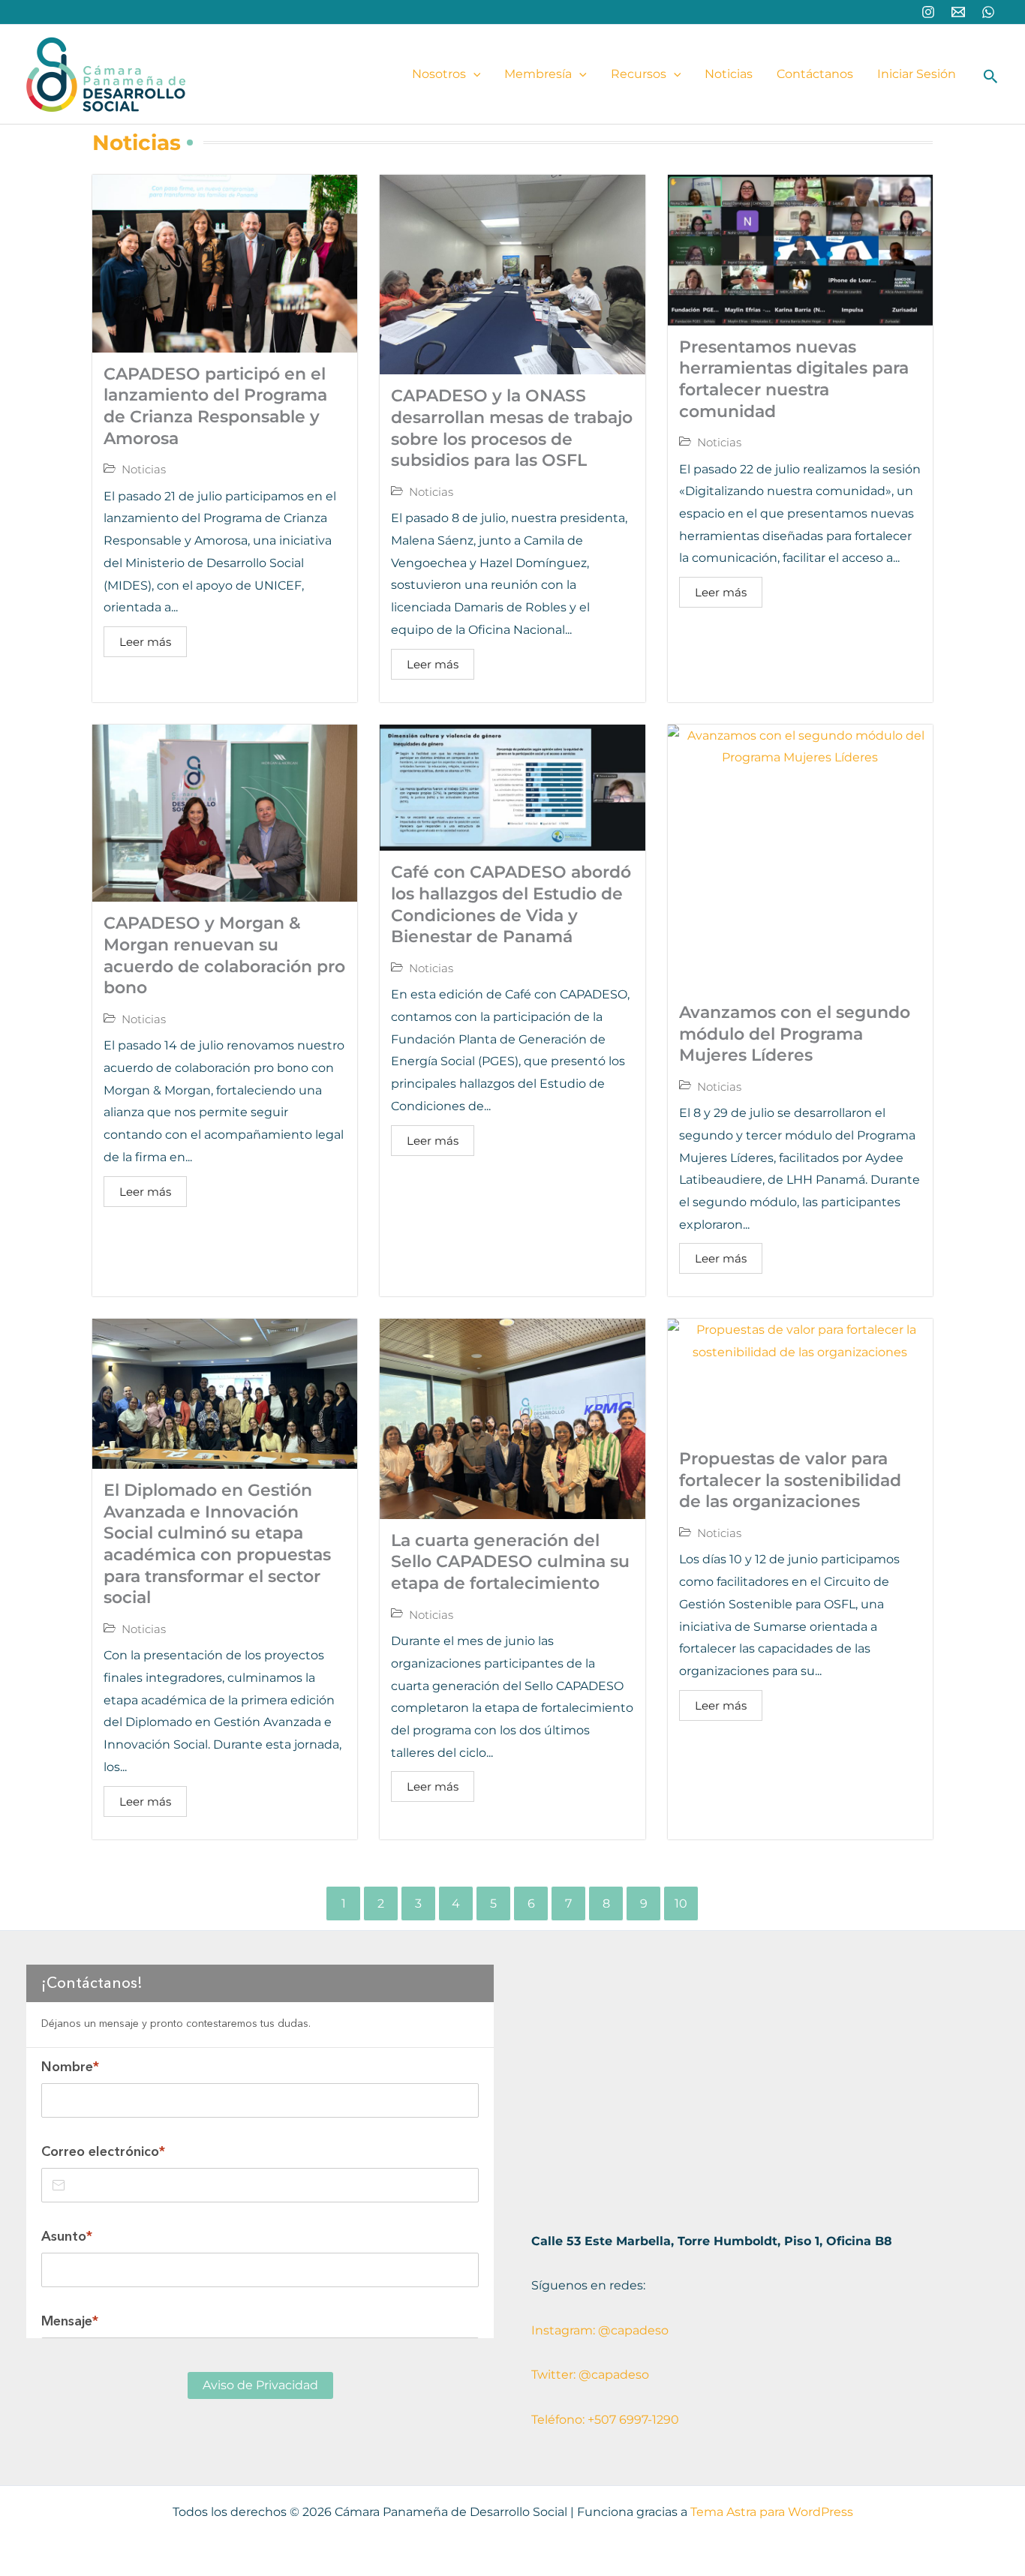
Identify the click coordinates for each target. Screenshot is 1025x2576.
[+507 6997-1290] (988, 12)
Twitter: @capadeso (590, 2375)
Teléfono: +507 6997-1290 (605, 2420)
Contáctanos (815, 74)
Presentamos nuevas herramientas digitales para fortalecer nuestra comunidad (794, 379)
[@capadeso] (928, 12)
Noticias (729, 74)
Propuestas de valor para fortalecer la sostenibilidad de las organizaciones (790, 1480)
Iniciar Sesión (917, 74)
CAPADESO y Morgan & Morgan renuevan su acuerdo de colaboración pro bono (224, 955)
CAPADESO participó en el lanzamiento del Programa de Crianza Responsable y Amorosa (215, 406)
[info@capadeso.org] (958, 12)
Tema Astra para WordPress (772, 2512)
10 (681, 1903)
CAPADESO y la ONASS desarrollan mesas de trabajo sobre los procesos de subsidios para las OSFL (512, 428)
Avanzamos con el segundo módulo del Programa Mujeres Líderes (795, 1034)
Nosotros (439, 74)
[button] (473, 74)
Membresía (538, 74)
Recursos (639, 74)
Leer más (145, 642)
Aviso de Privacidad (260, 2385)
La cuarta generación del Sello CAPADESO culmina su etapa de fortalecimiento (510, 1562)
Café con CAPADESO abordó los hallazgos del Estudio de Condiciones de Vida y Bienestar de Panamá (511, 904)
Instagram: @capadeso (600, 2330)
